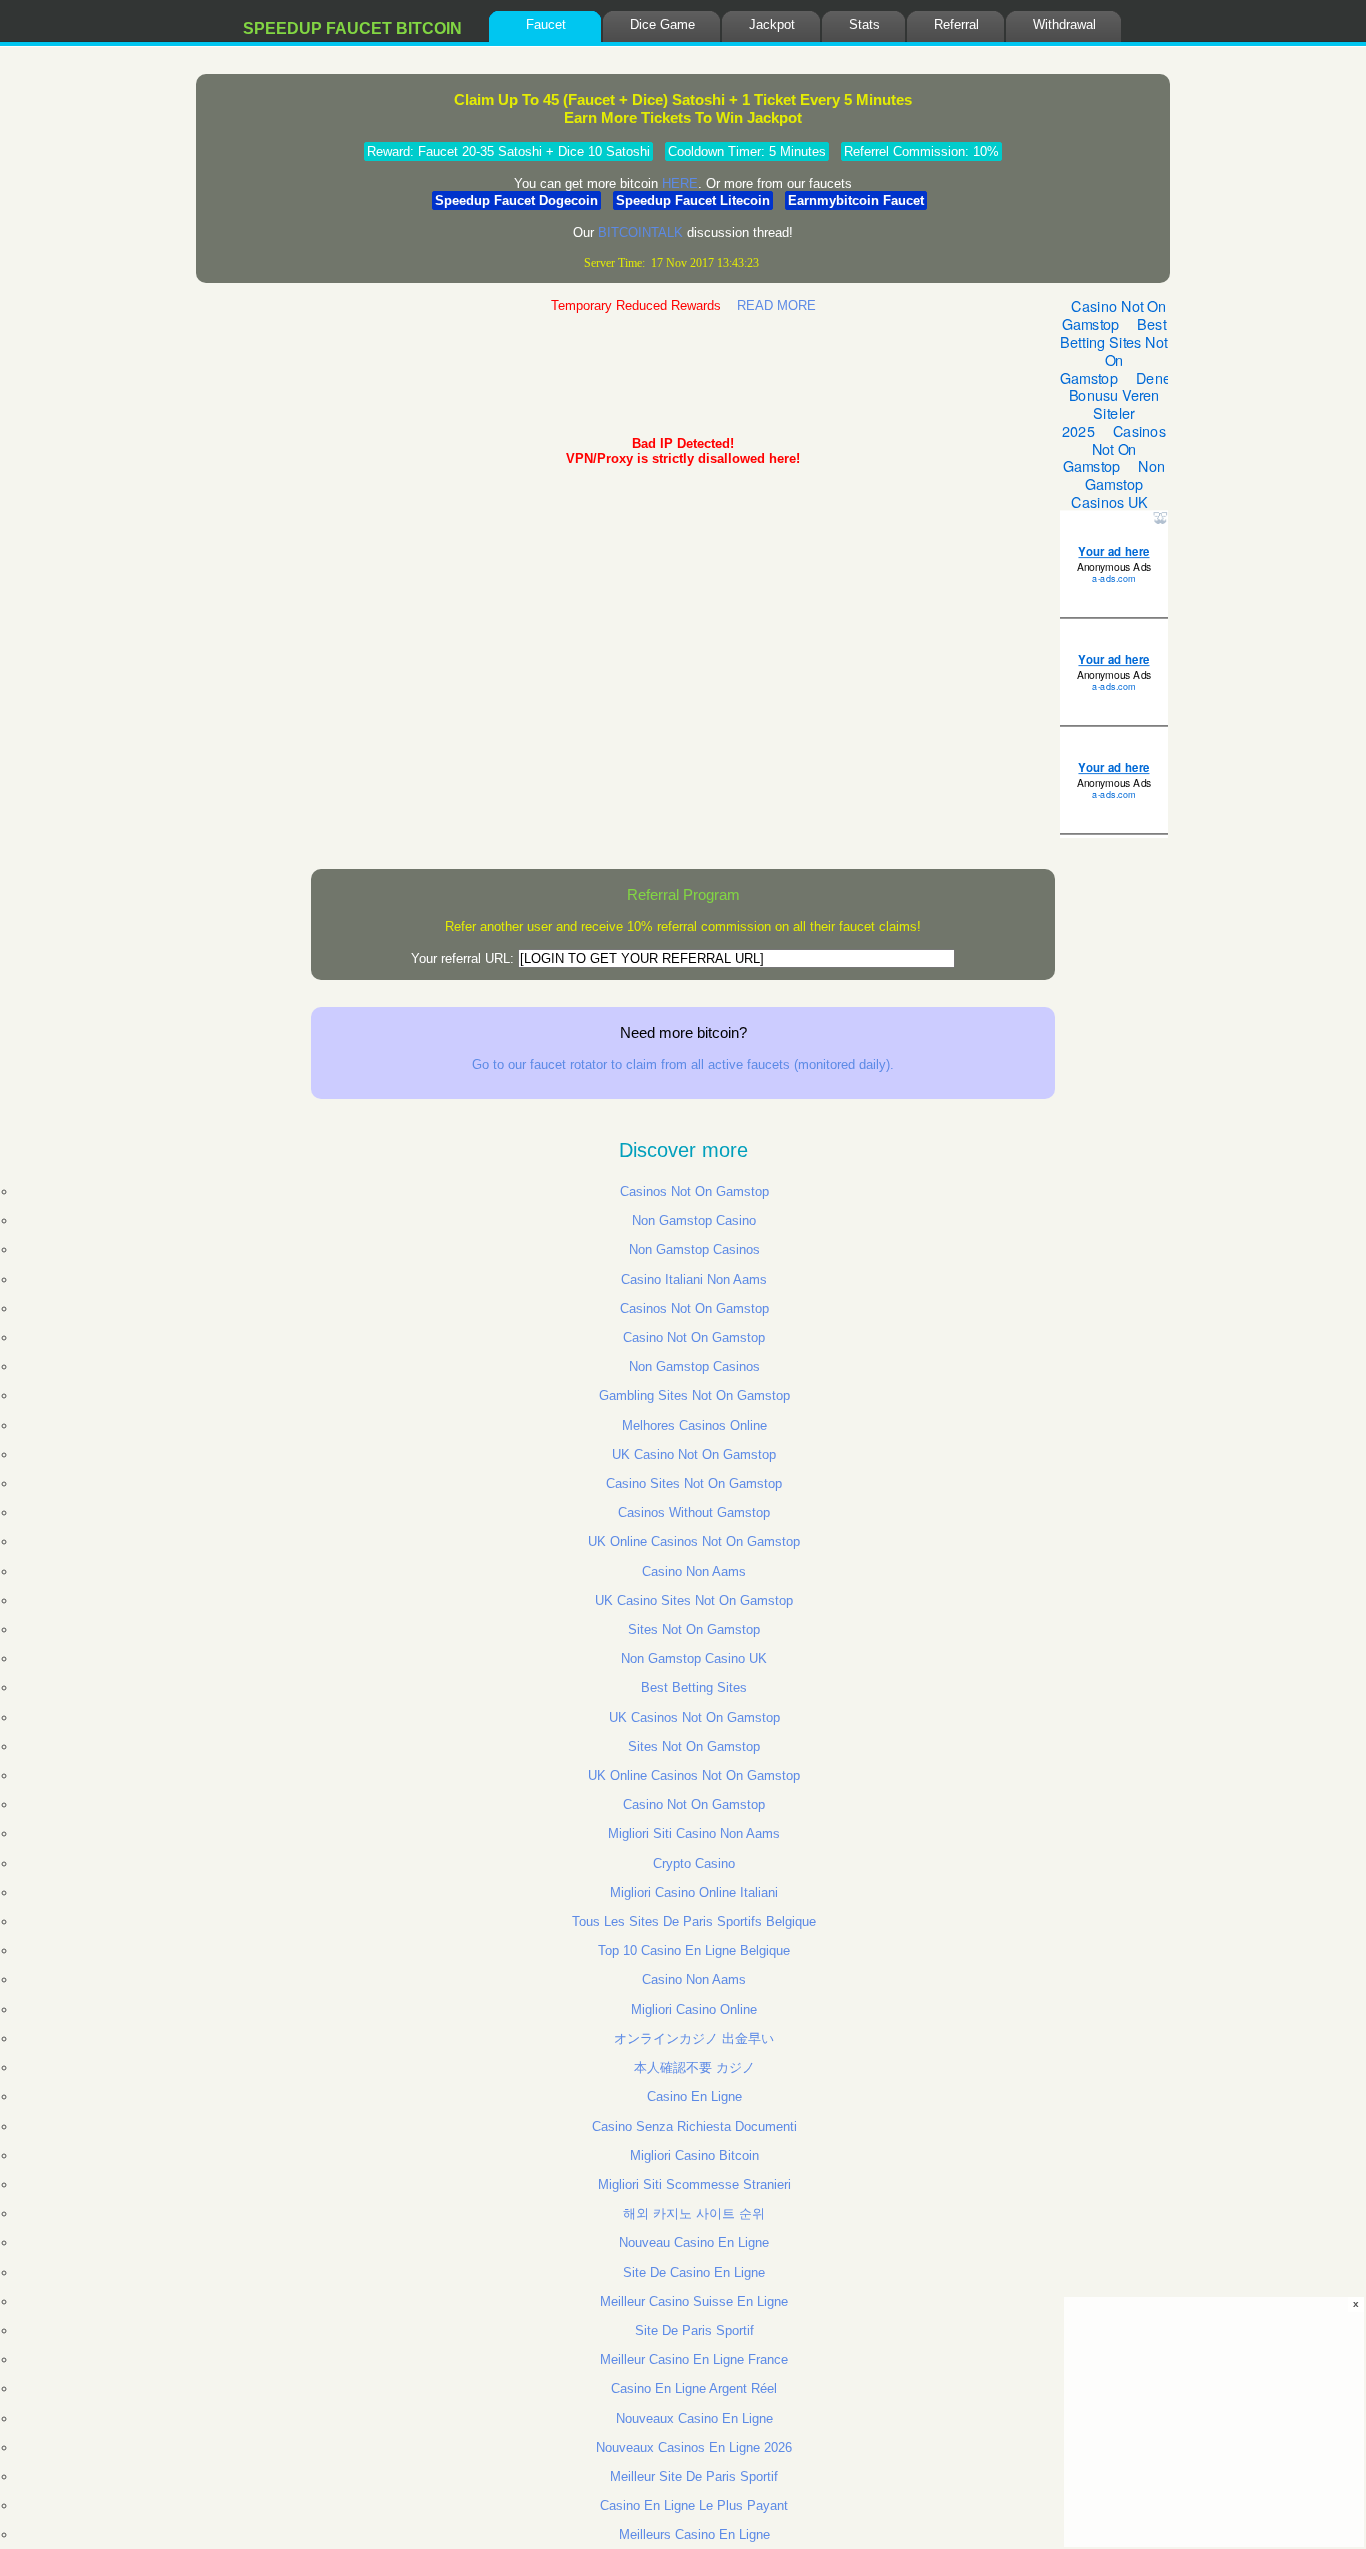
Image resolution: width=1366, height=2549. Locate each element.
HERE (680, 183)
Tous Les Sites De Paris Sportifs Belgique (694, 1921)
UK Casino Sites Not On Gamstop (694, 1600)
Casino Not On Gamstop (694, 1337)
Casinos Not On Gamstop (694, 1191)
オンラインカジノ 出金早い (694, 2038)
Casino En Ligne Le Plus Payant (694, 2505)
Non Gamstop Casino (694, 1220)
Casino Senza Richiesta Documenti (694, 2126)
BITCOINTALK (640, 232)
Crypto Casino (694, 1863)
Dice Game (662, 24)
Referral (956, 24)
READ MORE (776, 305)
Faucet (546, 24)
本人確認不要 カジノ (694, 2067)
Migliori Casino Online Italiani (694, 1892)
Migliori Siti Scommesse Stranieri (694, 2184)
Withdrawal (1064, 24)
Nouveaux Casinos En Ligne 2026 (694, 2447)
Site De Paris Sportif (694, 2330)
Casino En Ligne (694, 2096)
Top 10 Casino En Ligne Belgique (694, 1950)
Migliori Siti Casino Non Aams (694, 1833)
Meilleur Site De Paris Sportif (694, 2476)
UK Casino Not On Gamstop (694, 1454)
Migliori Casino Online (694, 2009)
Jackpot (772, 24)
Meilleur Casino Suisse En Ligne (694, 2301)
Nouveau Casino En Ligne (694, 2242)
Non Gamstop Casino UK (694, 1658)
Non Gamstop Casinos (694, 1249)
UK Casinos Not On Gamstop (694, 1717)
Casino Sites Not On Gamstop (694, 1483)
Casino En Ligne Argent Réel (694, 2388)
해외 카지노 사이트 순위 (694, 2213)
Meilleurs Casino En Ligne (694, 2534)
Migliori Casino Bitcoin (694, 2155)
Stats (864, 24)
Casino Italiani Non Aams (694, 1279)
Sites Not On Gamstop (694, 1629)
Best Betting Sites (694, 1687)
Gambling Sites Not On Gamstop (694, 1395)
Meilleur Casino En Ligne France (694, 2359)
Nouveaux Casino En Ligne (694, 2418)
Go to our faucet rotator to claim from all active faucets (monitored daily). (683, 1064)
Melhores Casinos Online (694, 1425)
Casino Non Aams (694, 1571)
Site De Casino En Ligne (694, 2272)
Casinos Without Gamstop (694, 1512)
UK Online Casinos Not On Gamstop (694, 1541)
